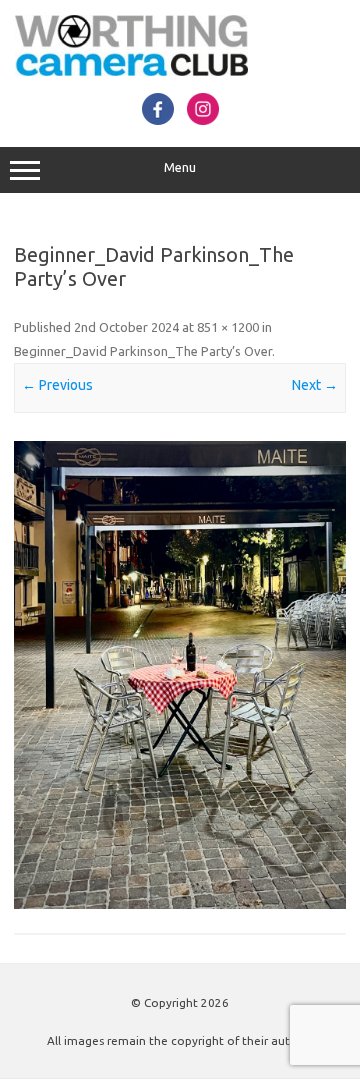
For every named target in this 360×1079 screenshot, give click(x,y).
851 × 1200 (228, 327)
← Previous (57, 385)
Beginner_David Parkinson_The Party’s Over (143, 351)
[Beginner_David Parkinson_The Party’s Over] (180, 675)
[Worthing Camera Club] (131, 71)
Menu (180, 167)
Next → (315, 385)
